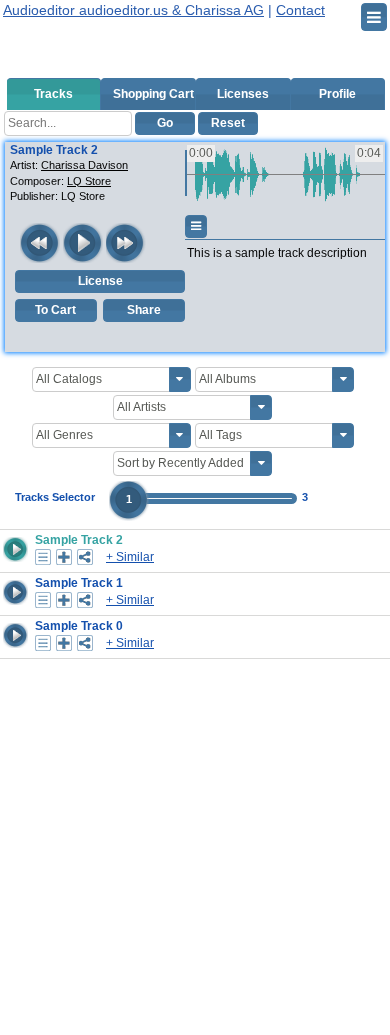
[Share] (85, 557)
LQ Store (89, 181)
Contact (300, 10)
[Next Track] (126, 243)
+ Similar (130, 557)
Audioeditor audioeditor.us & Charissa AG (133, 10)
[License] (43, 557)
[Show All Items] (180, 379)
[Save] (64, 557)
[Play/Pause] (83, 243)
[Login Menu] (374, 17)
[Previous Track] (40, 243)
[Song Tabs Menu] (196, 226)
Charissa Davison (84, 165)
